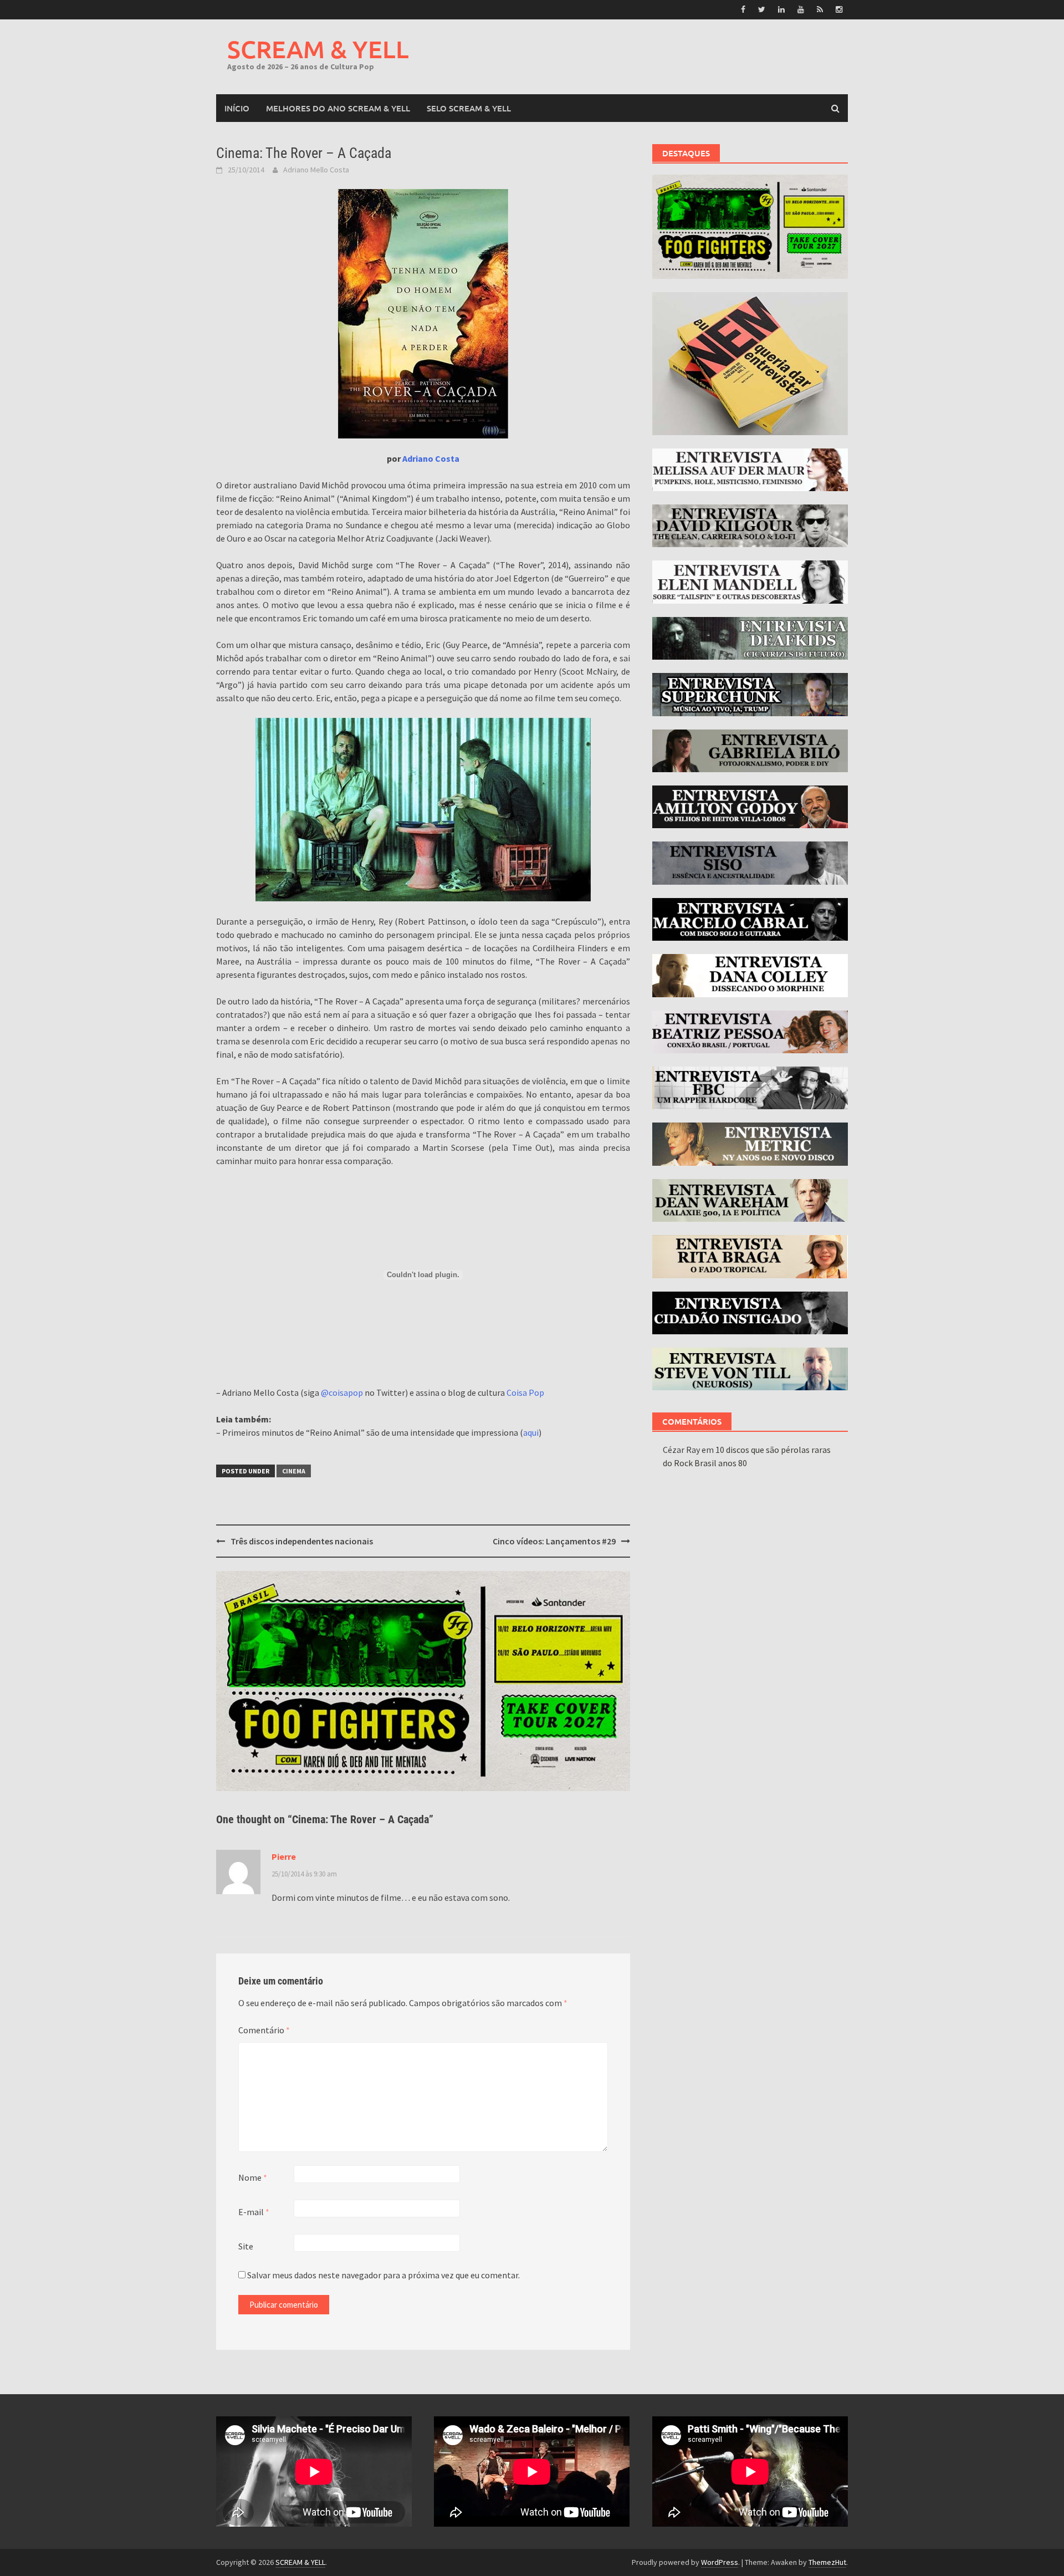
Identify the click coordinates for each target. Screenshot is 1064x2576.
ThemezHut (827, 2562)
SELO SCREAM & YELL (469, 108)
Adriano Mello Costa (316, 170)
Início (237, 108)
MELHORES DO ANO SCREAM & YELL (338, 108)
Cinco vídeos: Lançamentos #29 (554, 1541)
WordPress (720, 2562)
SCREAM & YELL (318, 49)
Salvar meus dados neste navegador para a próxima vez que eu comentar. (383, 2275)
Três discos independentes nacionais (302, 1541)
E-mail (254, 2212)
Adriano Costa (431, 458)
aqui (531, 1432)
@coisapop (342, 1392)
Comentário (264, 2030)
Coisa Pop (525, 1392)
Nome (253, 2177)
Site (246, 2246)
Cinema (294, 1471)
